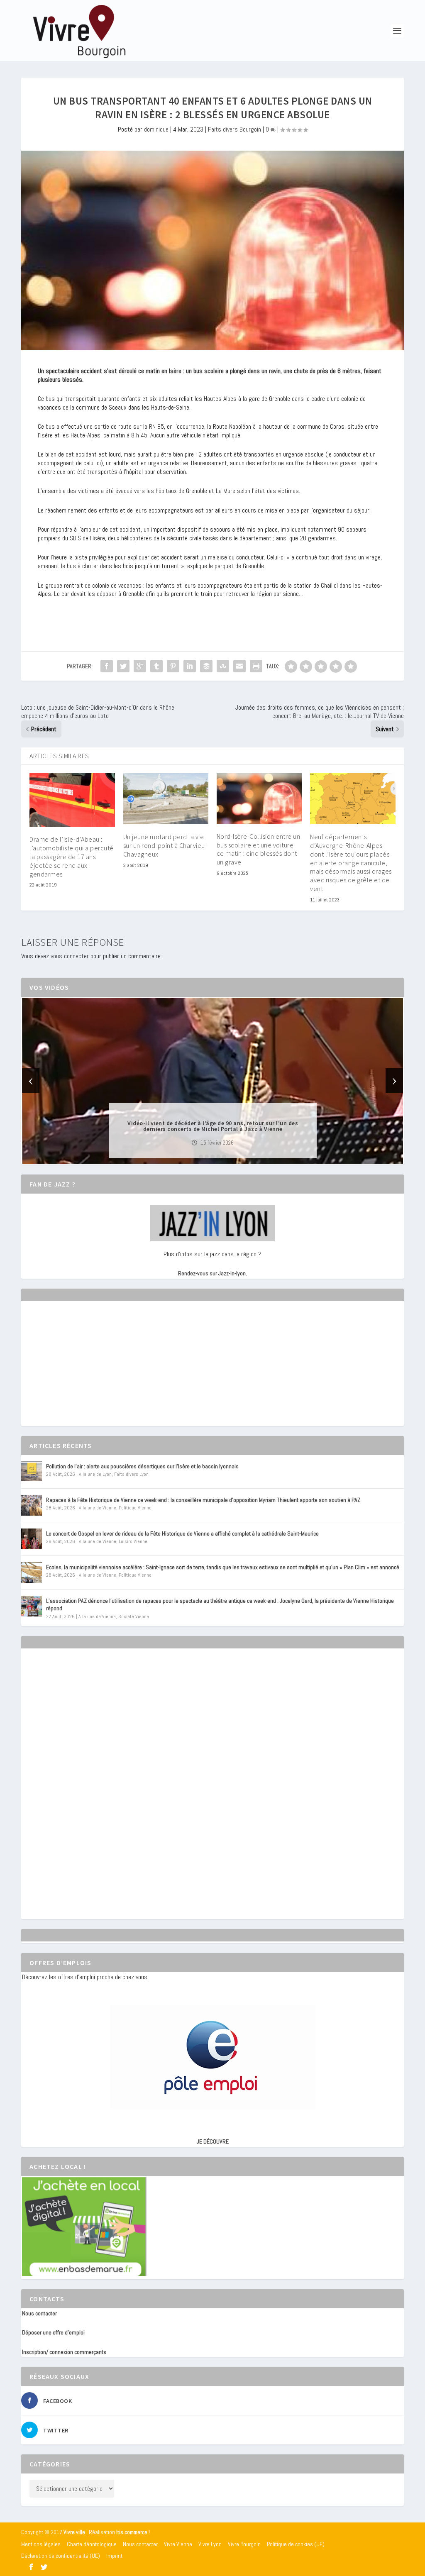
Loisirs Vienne (133, 1541)
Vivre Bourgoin (244, 2544)
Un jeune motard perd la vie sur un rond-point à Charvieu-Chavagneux (165, 845)
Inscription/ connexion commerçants (64, 2352)
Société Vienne (134, 1616)
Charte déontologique (92, 2544)
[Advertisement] (84, 1371)
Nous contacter (39, 2313)
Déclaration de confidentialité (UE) (61, 2556)
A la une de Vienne (98, 1508)
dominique (156, 129)
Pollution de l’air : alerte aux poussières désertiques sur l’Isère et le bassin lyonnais (142, 1466)
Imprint (114, 2556)
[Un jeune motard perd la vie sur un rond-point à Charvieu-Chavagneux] (166, 799)
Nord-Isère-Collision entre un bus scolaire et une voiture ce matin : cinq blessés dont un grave (259, 849)
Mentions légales (41, 2544)
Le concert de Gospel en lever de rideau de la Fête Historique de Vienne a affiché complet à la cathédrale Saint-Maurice (182, 1533)
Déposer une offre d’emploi (53, 2332)
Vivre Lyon (210, 2544)
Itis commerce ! (133, 2532)
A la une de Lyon (95, 1474)
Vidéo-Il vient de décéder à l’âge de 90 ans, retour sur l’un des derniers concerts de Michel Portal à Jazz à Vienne (213, 1126)
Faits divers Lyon (131, 1474)
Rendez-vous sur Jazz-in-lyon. (212, 1273)
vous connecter (70, 956)
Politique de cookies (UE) (296, 2544)
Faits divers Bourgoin (234, 129)
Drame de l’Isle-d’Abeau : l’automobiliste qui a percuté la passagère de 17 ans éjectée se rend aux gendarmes (72, 856)
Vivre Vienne (178, 2544)
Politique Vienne (135, 1508)
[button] (201, 1157)
